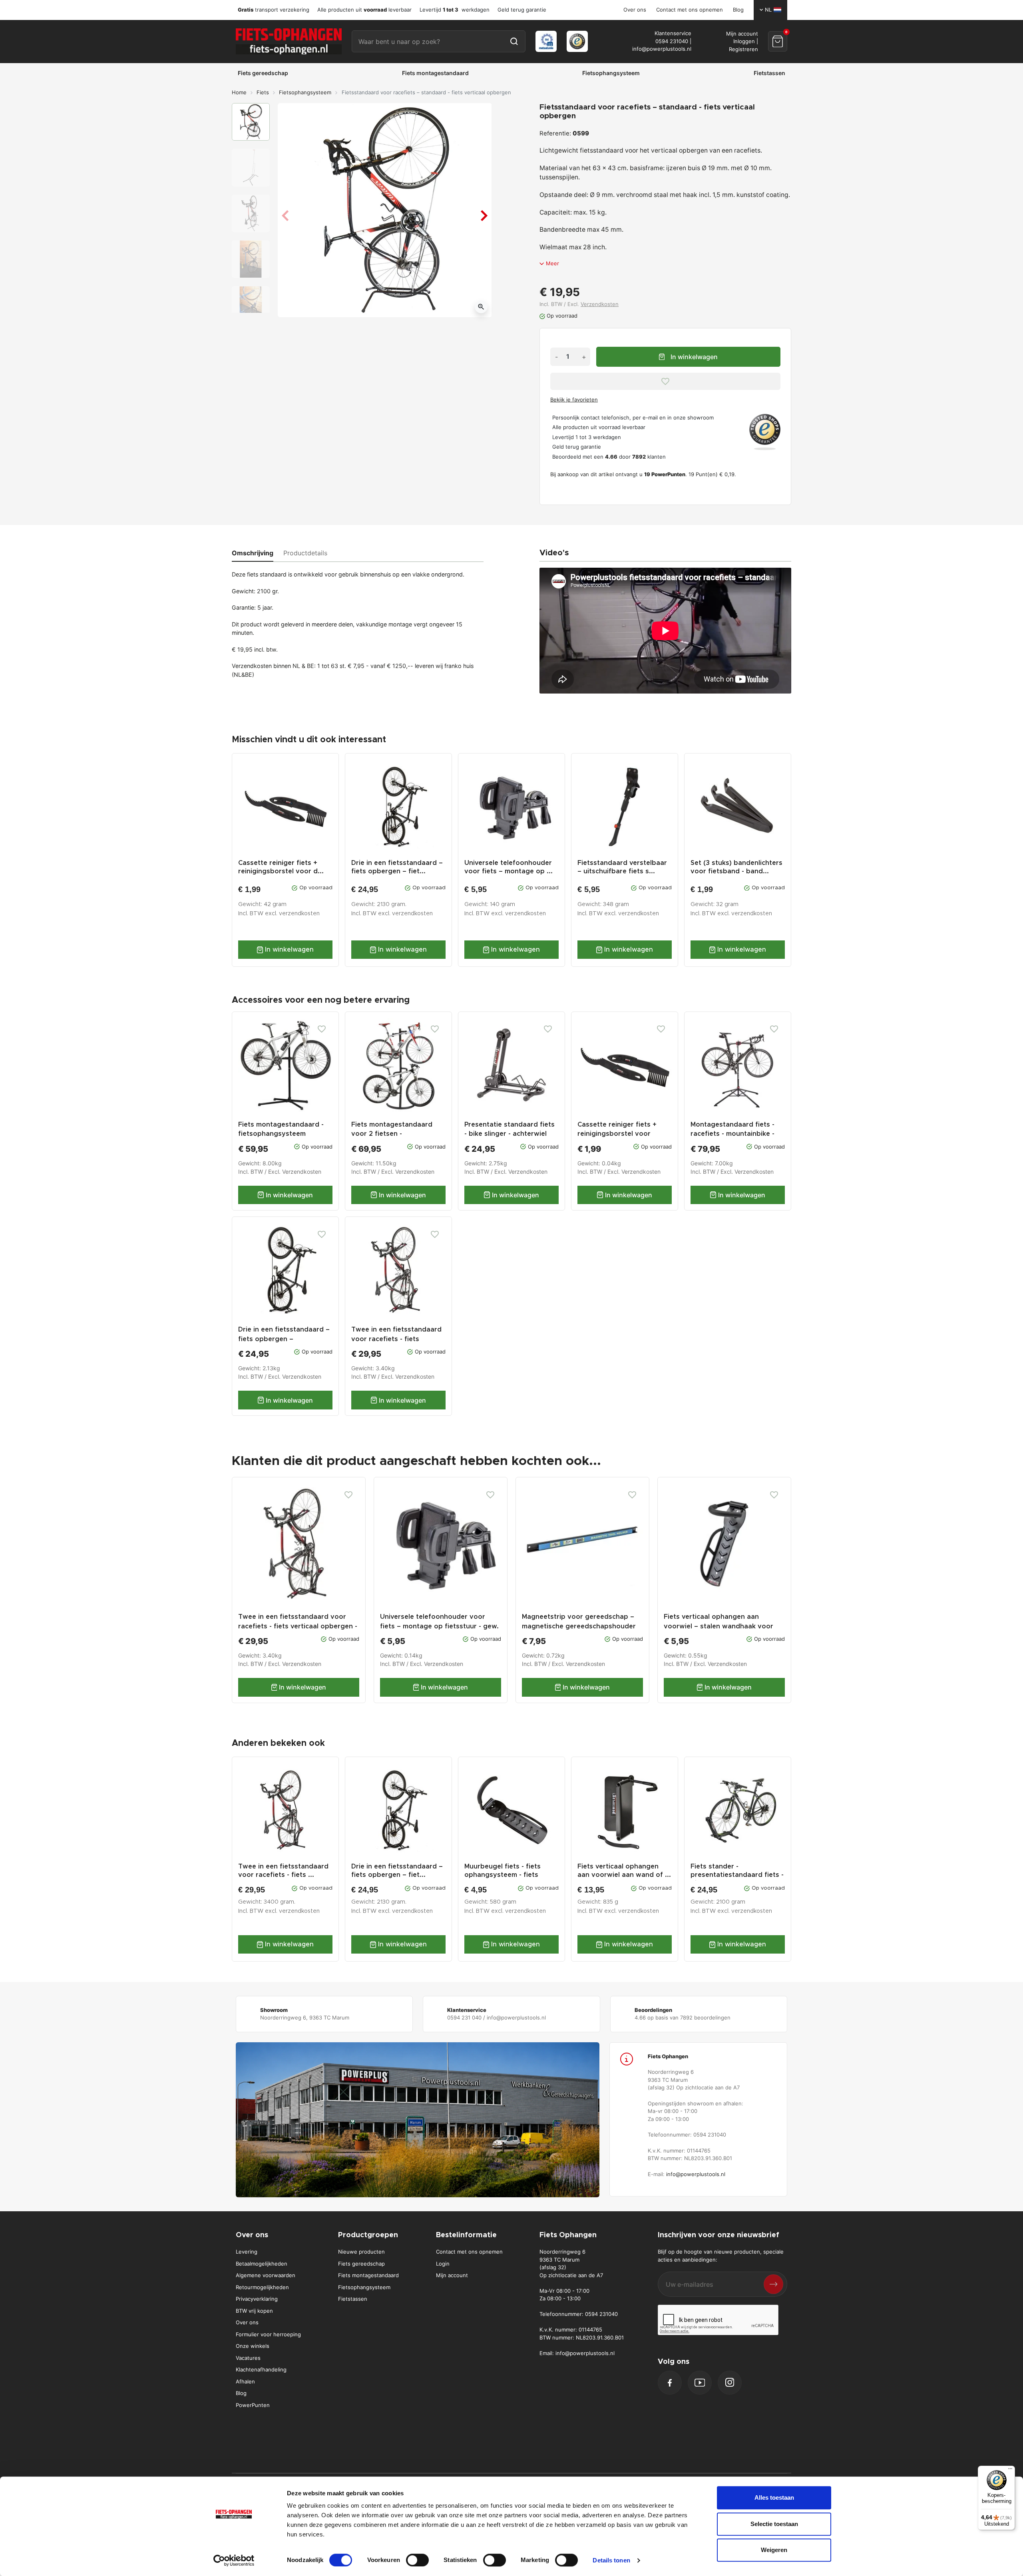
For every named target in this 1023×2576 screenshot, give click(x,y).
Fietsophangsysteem (305, 92)
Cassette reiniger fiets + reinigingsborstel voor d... (281, 867)
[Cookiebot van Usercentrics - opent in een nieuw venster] (234, 2560)
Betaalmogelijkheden (262, 2264)
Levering (247, 2252)
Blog (738, 10)
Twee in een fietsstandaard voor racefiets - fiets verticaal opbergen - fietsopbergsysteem (298, 1626)
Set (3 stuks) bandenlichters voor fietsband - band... (736, 867)
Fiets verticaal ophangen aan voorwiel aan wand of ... (624, 1871)
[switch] (417, 2560)
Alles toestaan (774, 2497)
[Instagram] (730, 2382)
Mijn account (452, 2275)
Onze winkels (253, 2346)
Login (443, 2264)
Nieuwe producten (361, 2252)
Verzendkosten (600, 304)
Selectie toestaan (774, 2524)
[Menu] (1010, 2471)
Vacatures (248, 2358)
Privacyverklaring (257, 2299)
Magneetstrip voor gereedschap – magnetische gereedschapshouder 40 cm (579, 1626)
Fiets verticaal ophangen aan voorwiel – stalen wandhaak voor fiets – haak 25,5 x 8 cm (718, 1626)
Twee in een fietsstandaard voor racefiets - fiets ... (283, 1871)
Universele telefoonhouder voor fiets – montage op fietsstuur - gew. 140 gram (439, 1626)
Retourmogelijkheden (262, 2287)
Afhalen (245, 2381)
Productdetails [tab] (305, 553)
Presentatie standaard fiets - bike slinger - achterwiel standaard (510, 1134)
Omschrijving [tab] (253, 553)
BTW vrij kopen (254, 2311)
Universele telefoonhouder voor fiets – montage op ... (509, 867)
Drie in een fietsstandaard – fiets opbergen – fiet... (397, 867)
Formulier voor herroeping (268, 2334)
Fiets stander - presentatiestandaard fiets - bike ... (737, 1875)
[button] (778, 41)
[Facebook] (670, 2383)
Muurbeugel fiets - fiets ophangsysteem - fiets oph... (503, 1875)
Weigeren (774, 2550)
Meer (552, 263)
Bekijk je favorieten (574, 400)
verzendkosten (299, 914)
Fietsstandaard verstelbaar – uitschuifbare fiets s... (622, 867)
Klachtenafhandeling (261, 2369)
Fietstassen (353, 2299)
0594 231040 (672, 41)
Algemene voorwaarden (266, 2275)
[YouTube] (700, 2382)
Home (239, 92)
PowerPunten (253, 2405)
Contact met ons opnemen (690, 10)
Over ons (635, 10)
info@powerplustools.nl (662, 49)
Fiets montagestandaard (368, 2275)
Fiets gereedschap (361, 2264)
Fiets (263, 92)
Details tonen (611, 2560)
